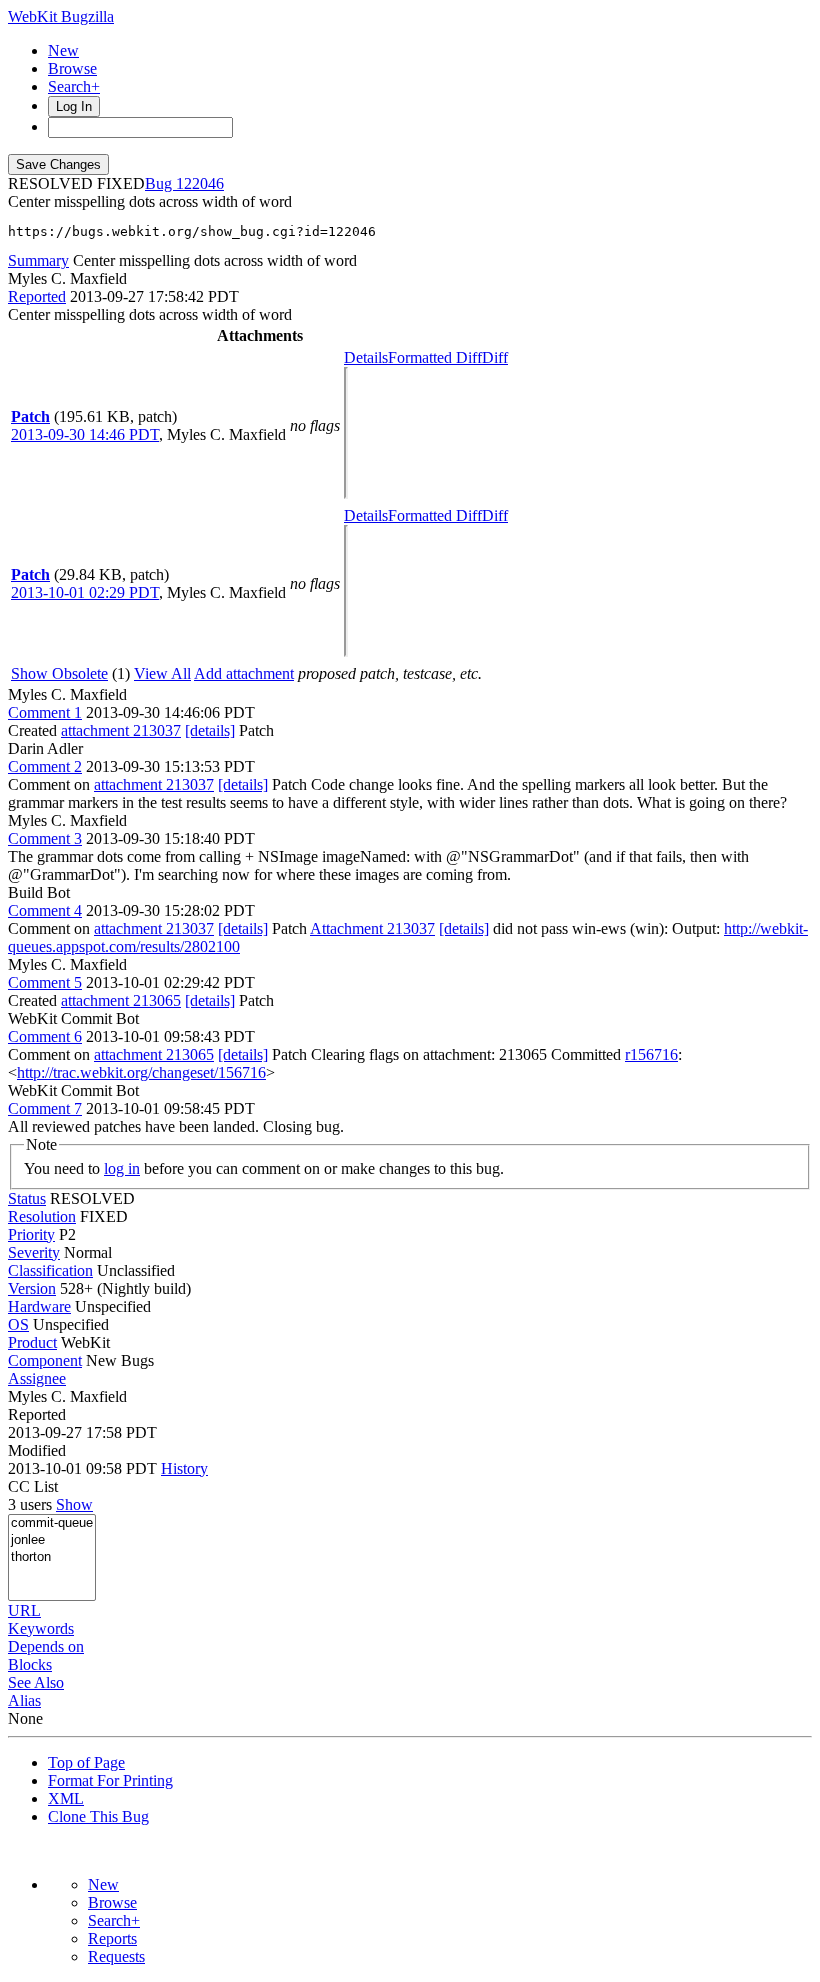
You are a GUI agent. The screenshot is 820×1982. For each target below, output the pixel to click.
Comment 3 (45, 838)
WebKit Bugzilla (61, 16)
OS (18, 1324)
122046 (200, 183)
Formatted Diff (435, 357)
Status (27, 1198)
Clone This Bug (98, 1816)
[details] (210, 730)
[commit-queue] (52, 1523)
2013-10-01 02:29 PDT (85, 592)
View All (162, 673)
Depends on (46, 1646)
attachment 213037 (121, 730)
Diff (495, 357)
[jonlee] (52, 1540)
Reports (112, 1938)
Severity (34, 1252)
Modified (37, 1450)
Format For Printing (110, 1780)
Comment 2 (45, 766)
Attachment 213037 (372, 928)
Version (32, 1288)
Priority (31, 1234)
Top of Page (86, 1762)
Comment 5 (45, 982)
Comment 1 (45, 712)
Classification (50, 1270)
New (63, 50)
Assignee (37, 1378)
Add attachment (244, 673)
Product (32, 1342)
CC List (33, 1486)
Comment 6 (45, 1036)
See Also (36, 1682)
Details (366, 357)
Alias (24, 1700)
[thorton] (52, 1557)
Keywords (41, 1628)
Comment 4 (45, 910)
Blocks (30, 1664)
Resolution (42, 1216)
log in (122, 1168)
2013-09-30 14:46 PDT (85, 434)
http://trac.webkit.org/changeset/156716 (141, 1072)
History (184, 1468)
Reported (37, 296)
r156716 (651, 1054)
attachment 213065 (121, 1000)
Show (74, 1504)
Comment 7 (45, 1108)
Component (45, 1360)
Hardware (39, 1306)
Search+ (74, 86)
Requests (116, 1956)
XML (66, 1798)
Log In (74, 106)
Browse (72, 68)
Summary (38, 260)
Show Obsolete (59, 673)
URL (24, 1610)
